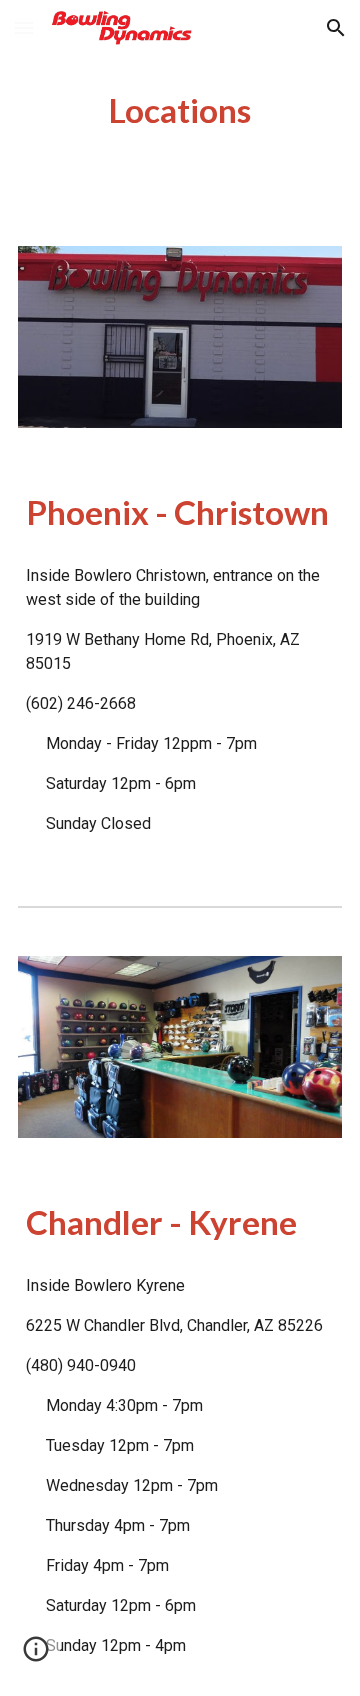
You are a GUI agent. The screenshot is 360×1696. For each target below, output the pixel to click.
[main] (180, 111)
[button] (24, 27)
